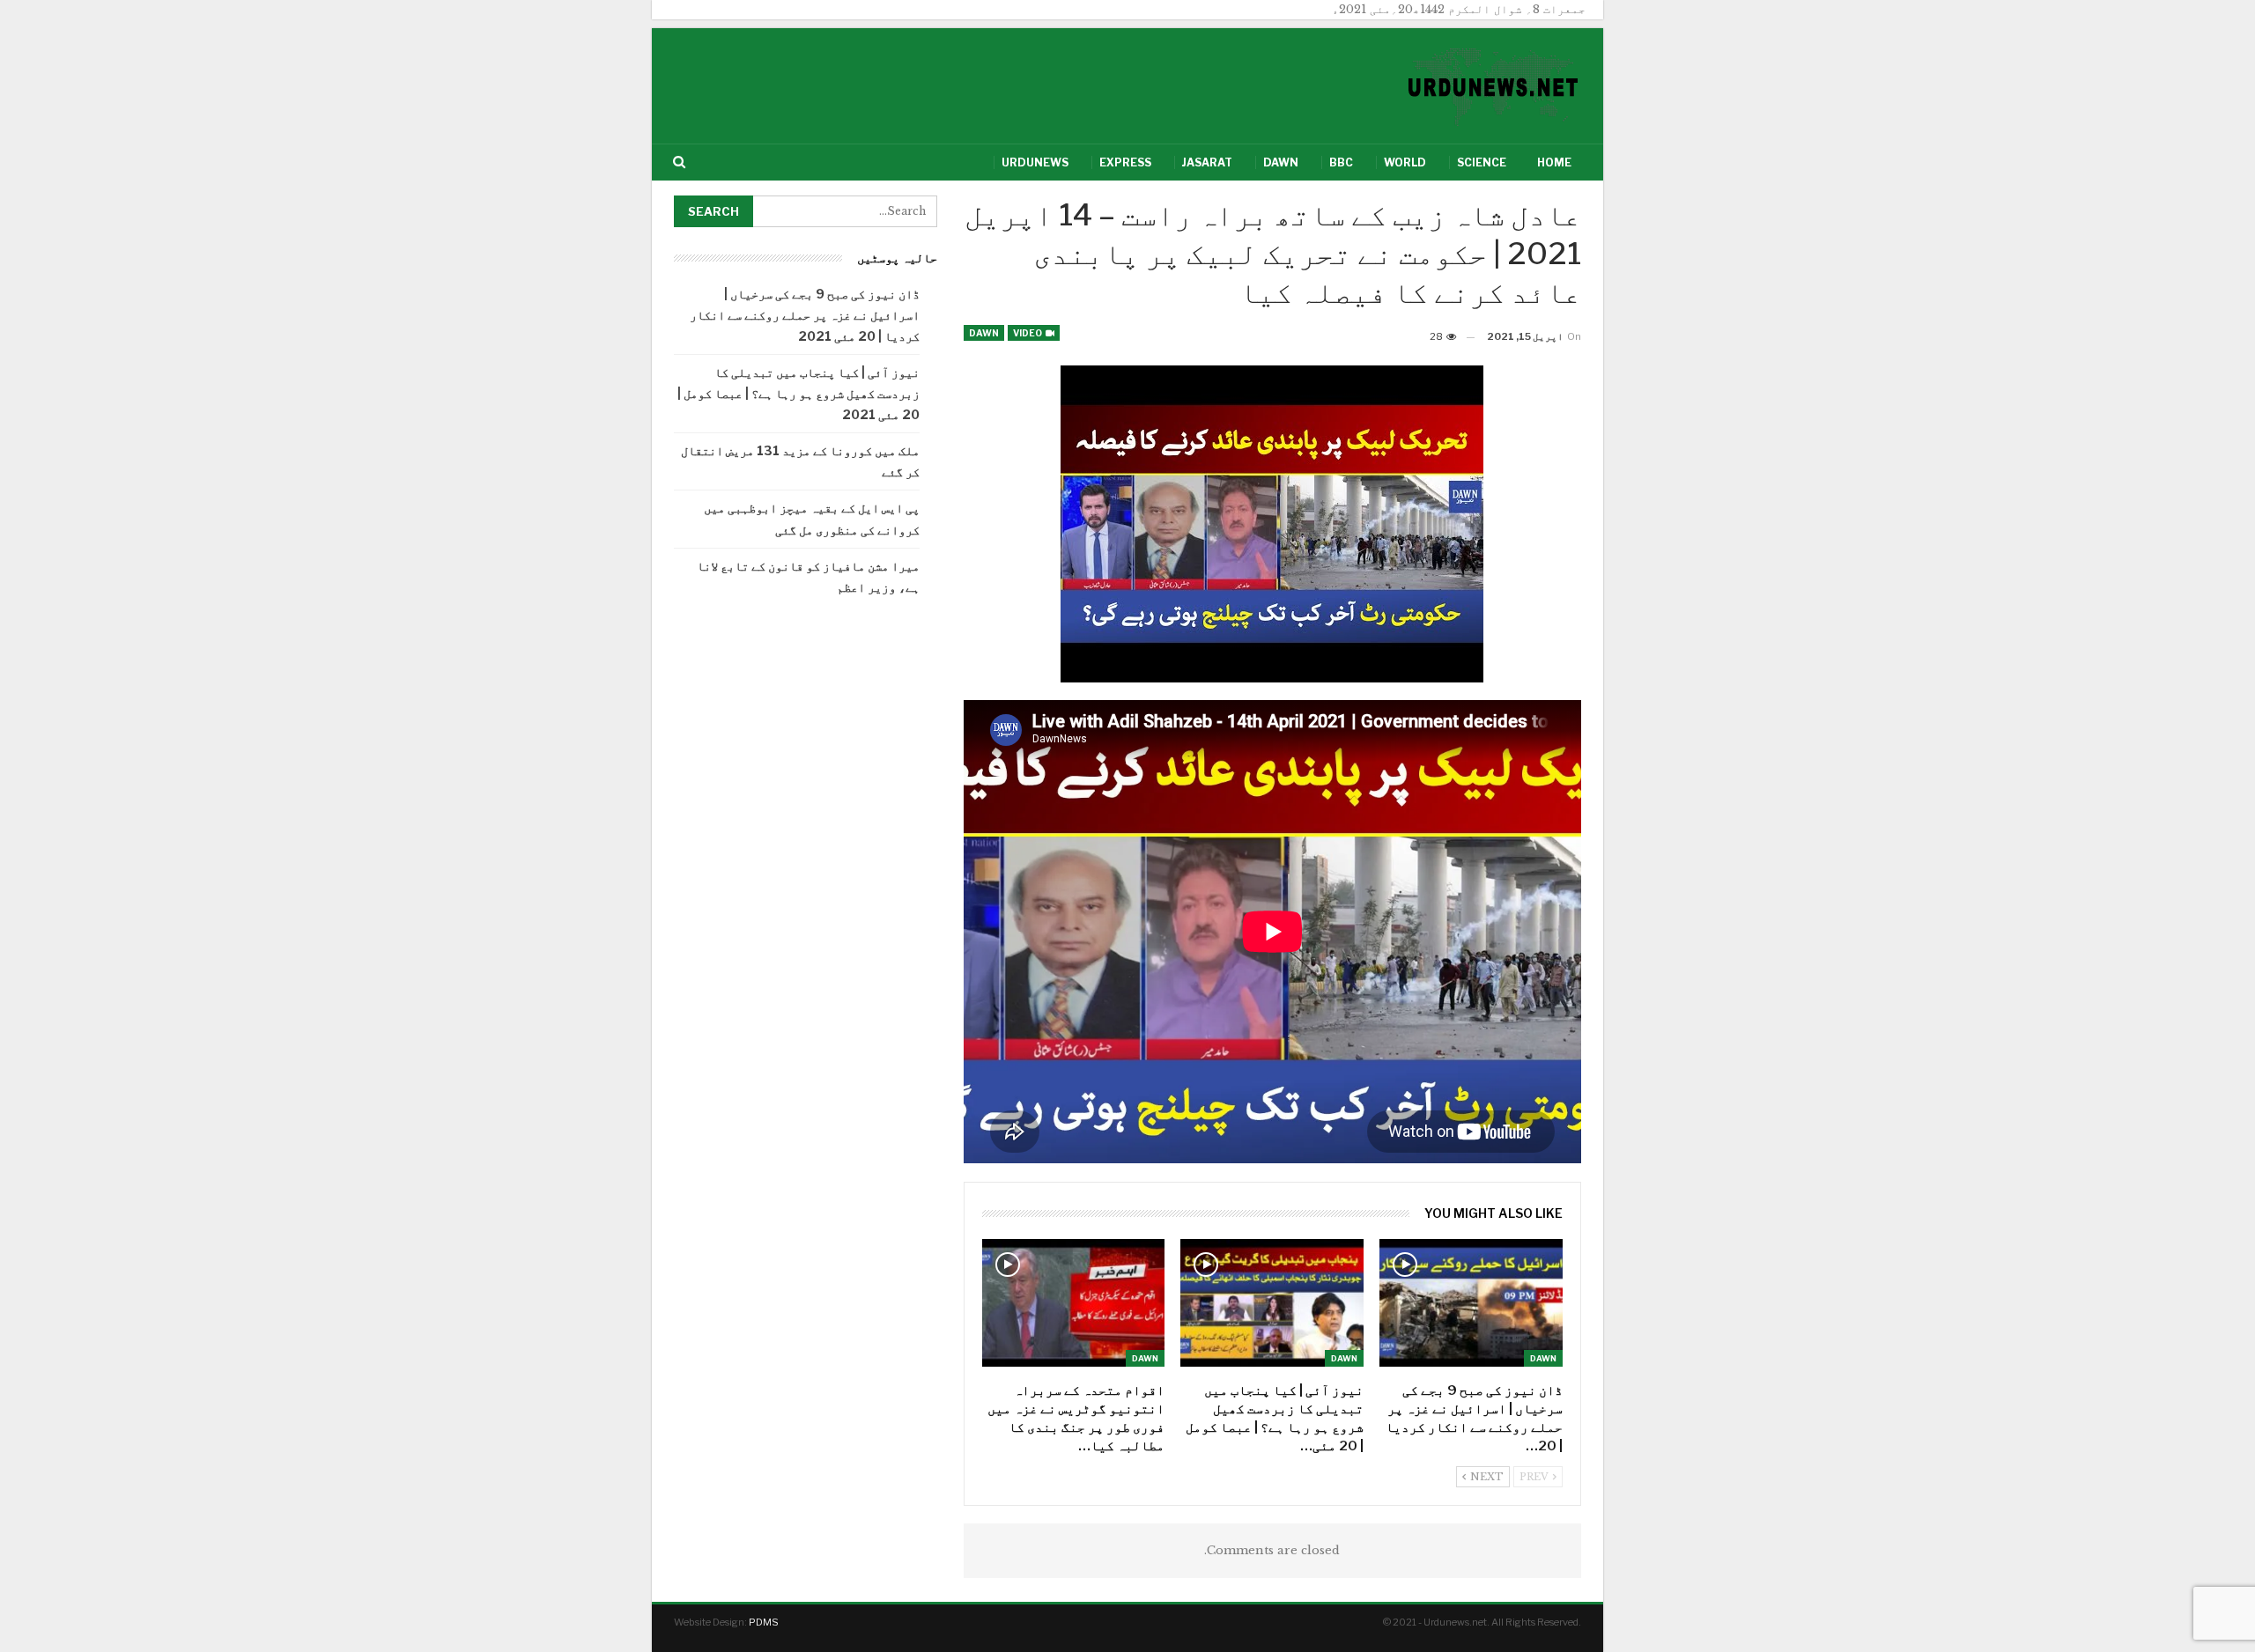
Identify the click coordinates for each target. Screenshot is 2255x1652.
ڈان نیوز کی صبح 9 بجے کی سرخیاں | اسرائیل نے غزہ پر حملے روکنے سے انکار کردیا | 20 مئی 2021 (805, 315)
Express (1125, 162)
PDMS (764, 1622)
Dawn (1281, 162)
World (1405, 162)
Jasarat (1207, 162)
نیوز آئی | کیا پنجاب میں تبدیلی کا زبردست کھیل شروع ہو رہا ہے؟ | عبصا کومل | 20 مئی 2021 (798, 393)
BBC (1341, 162)
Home (1554, 162)
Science (1482, 162)
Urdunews (1035, 162)
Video (1028, 333)
